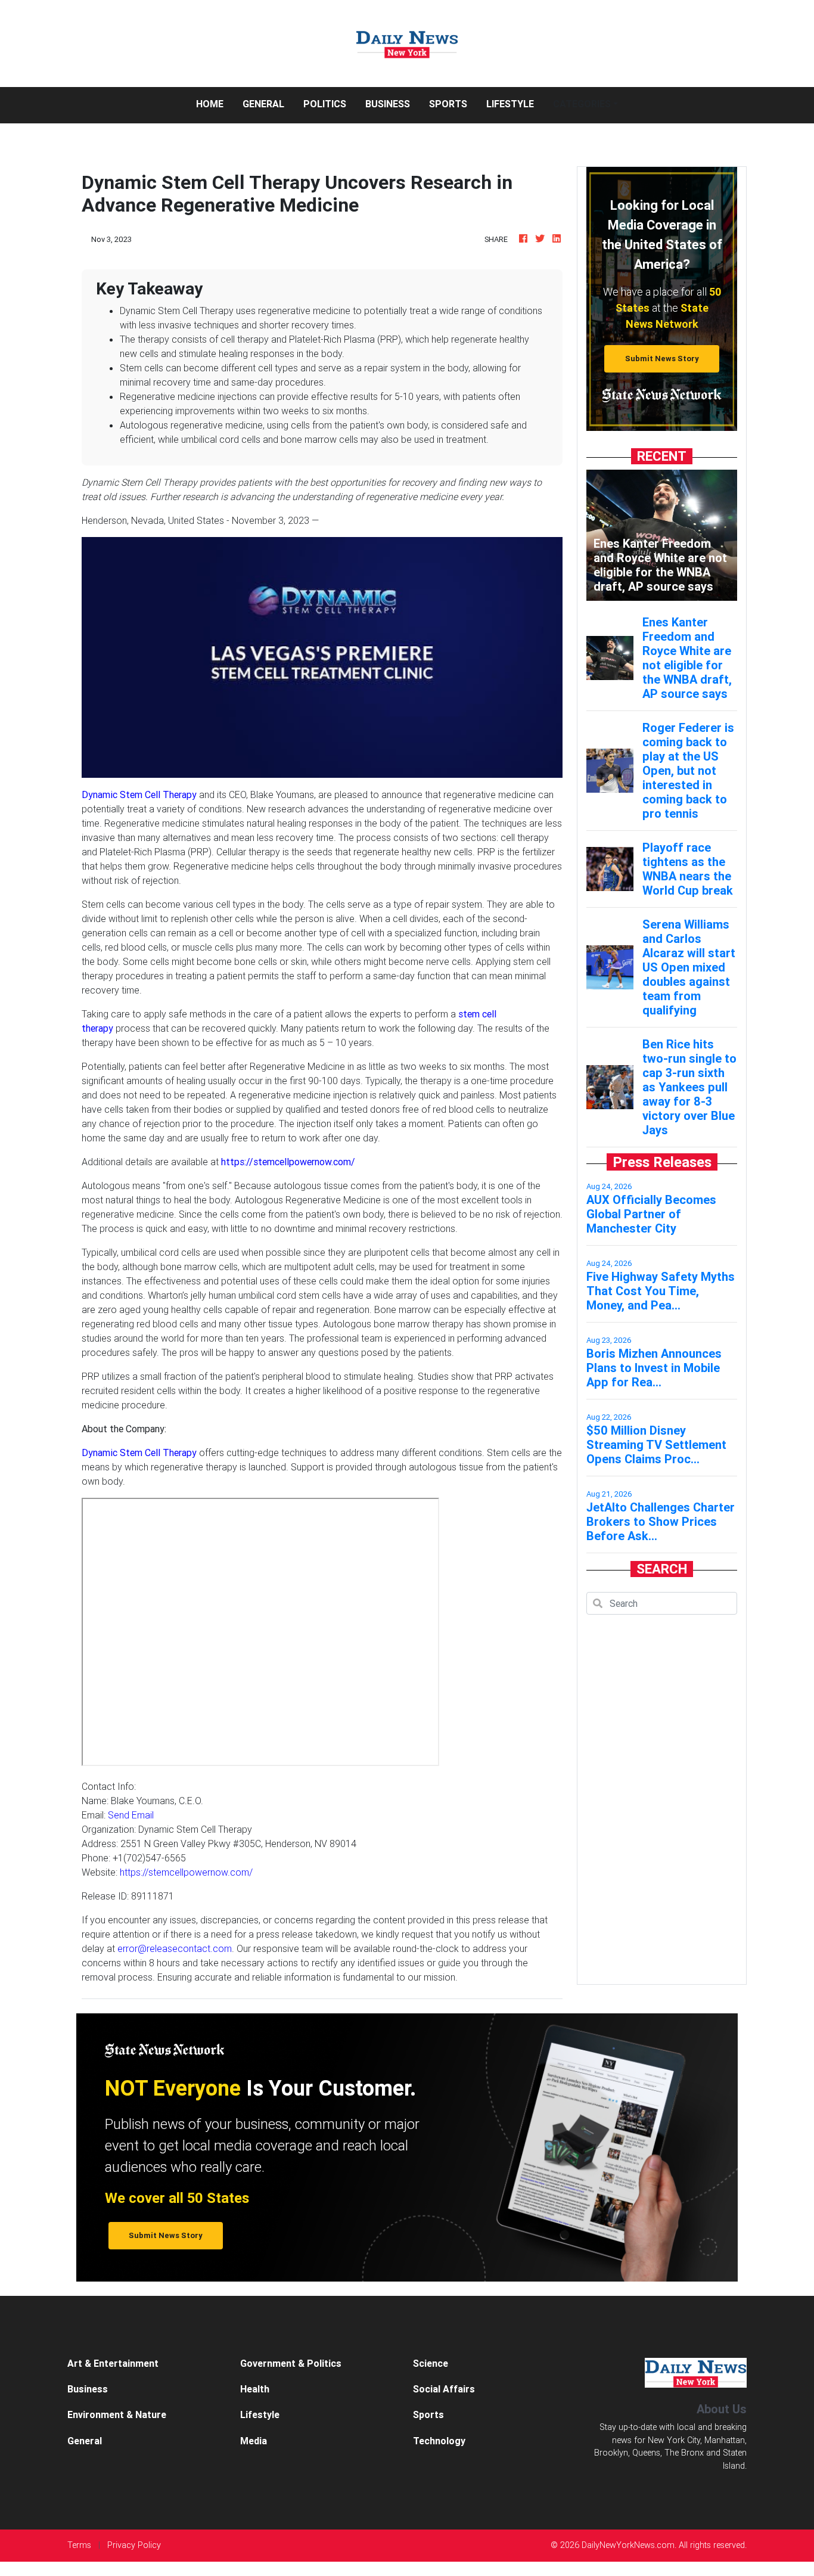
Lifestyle (510, 104)
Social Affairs (444, 2389)
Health (255, 2389)
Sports (448, 104)
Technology (439, 2441)
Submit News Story (662, 359)
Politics (325, 104)
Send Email (131, 1815)
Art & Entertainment (113, 2363)
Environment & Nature (117, 2414)
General (263, 104)
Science (431, 2363)
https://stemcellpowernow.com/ (186, 1872)
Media (254, 2441)
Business (388, 104)
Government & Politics (291, 2363)
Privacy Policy (134, 2545)
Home (215, 103)
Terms (79, 2545)
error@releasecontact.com (175, 1948)
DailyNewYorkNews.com (628, 2545)
